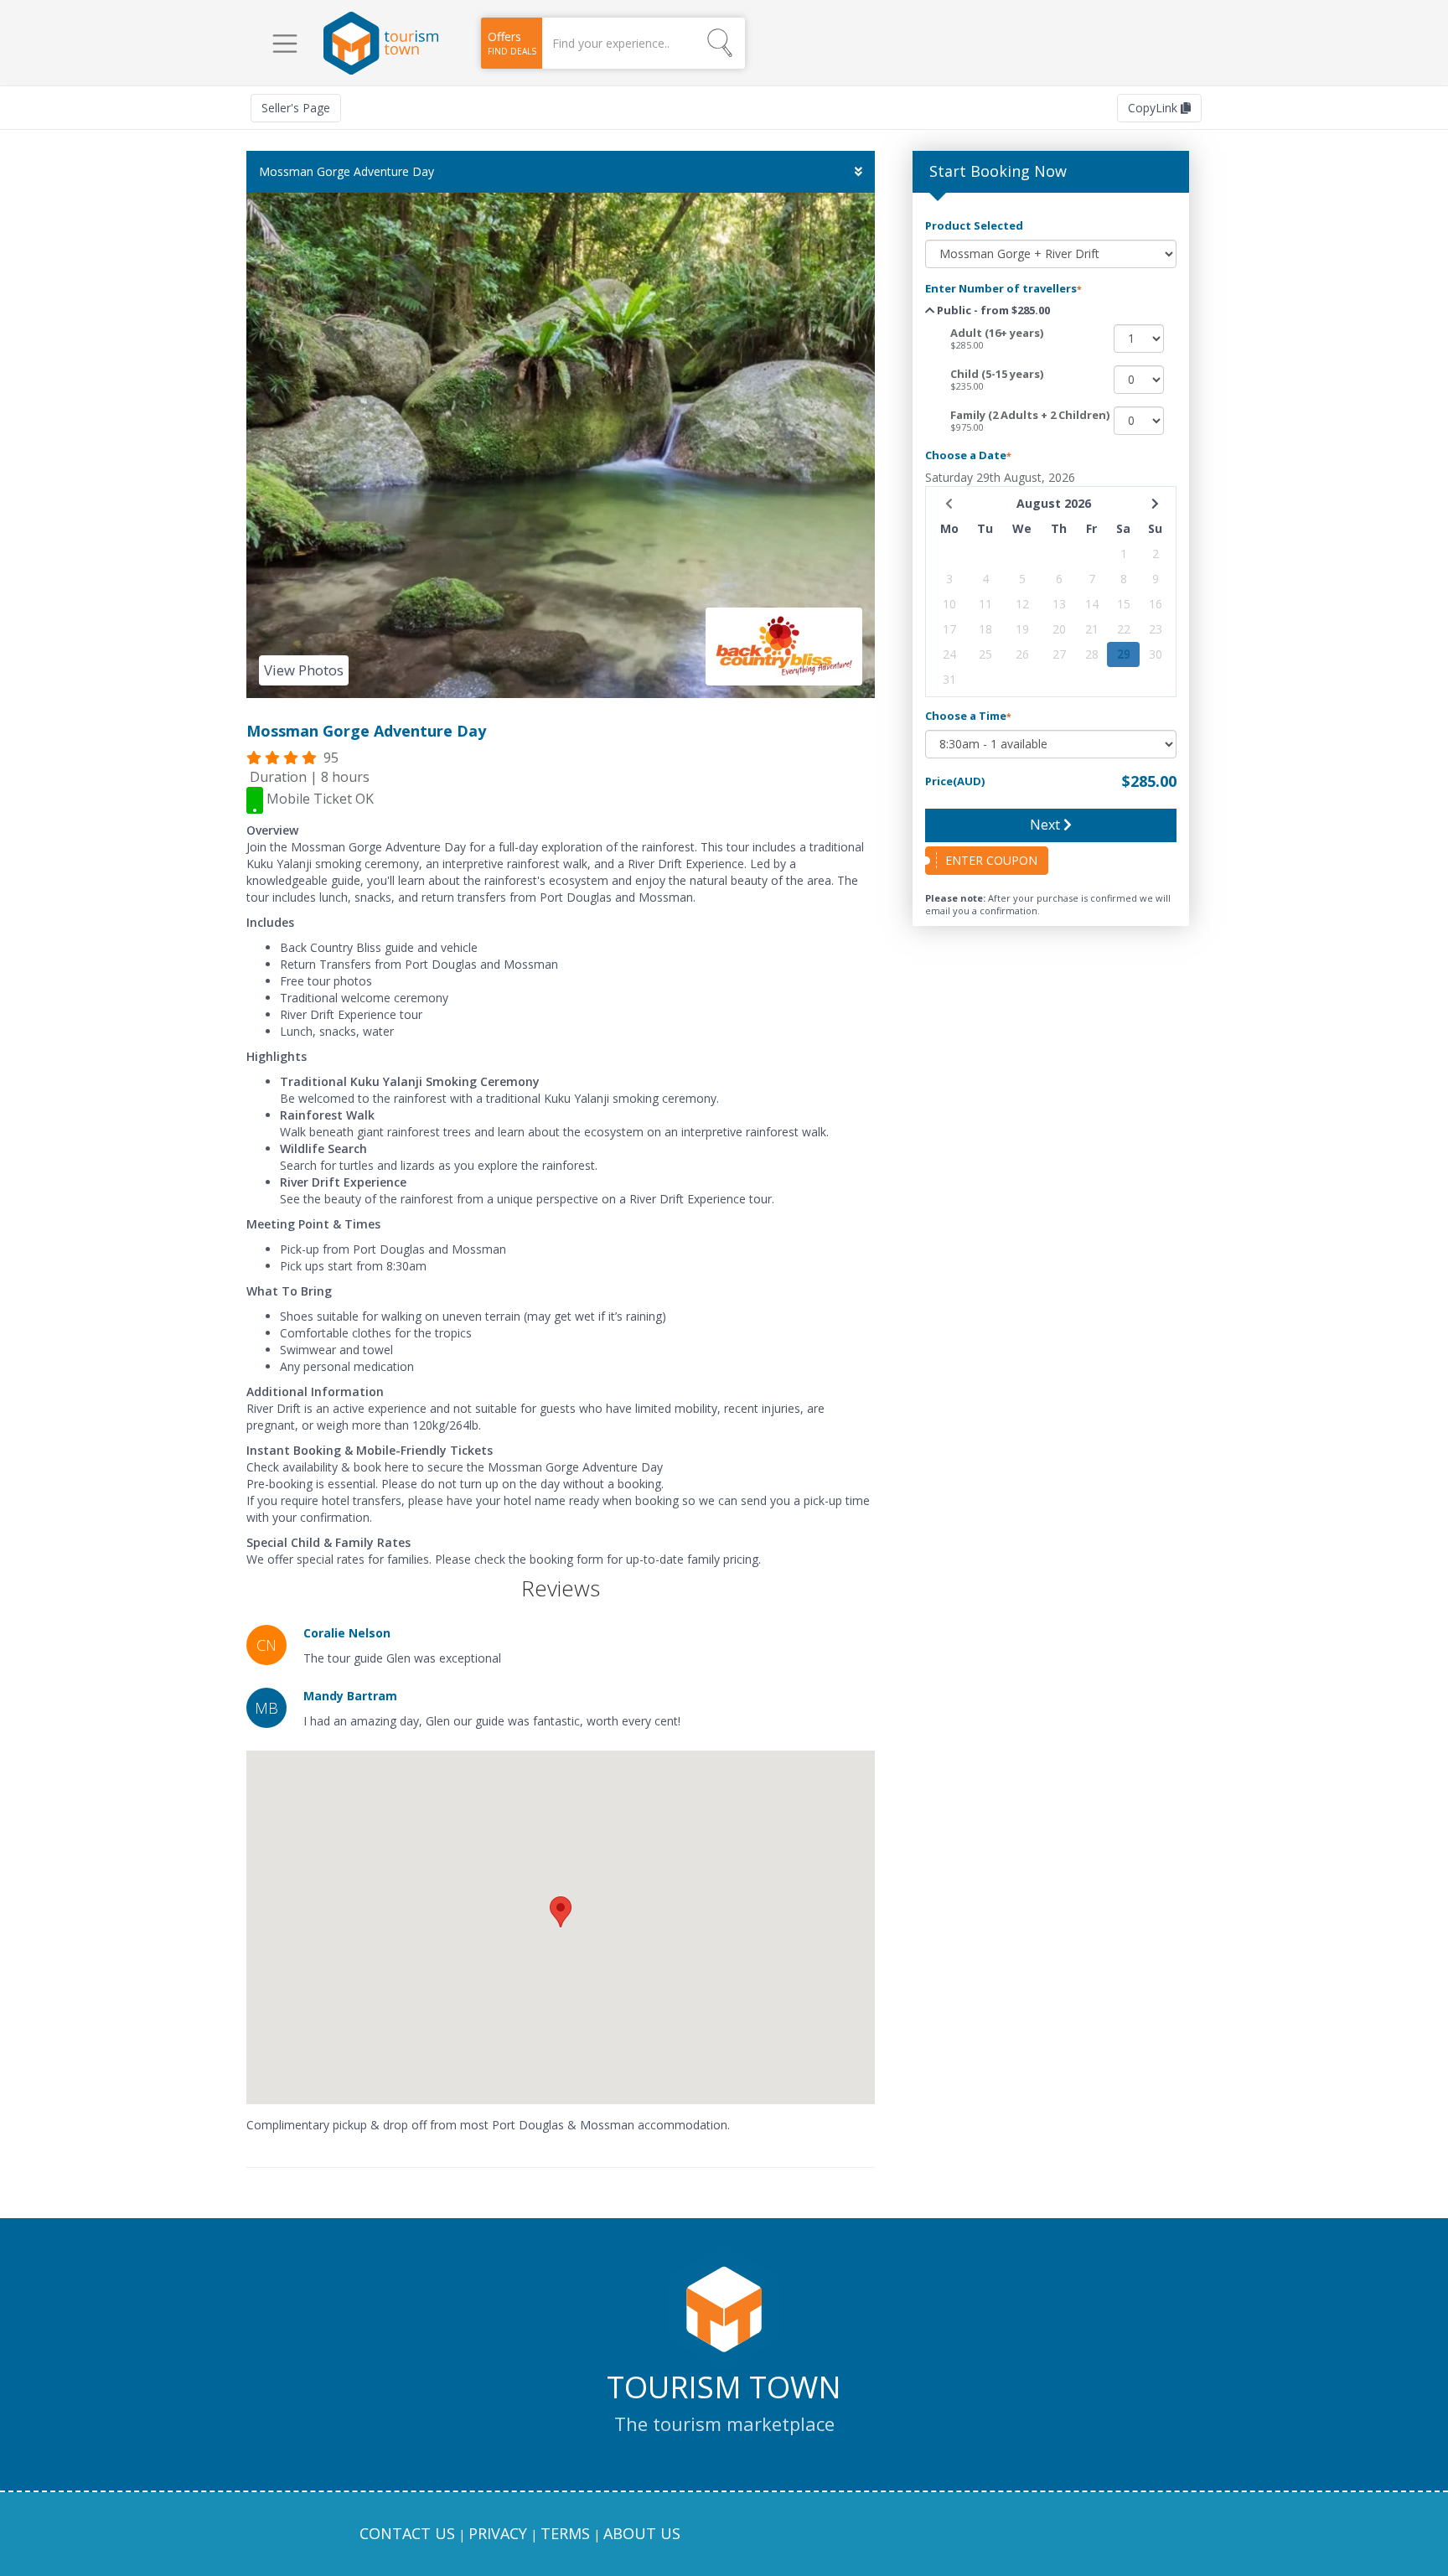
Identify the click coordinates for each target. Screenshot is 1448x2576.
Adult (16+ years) (997, 333)
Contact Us (407, 2533)
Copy (1154, 108)
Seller (296, 108)
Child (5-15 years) (997, 374)
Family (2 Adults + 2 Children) (1030, 415)
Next (1047, 825)
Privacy (498, 2533)
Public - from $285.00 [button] (992, 310)
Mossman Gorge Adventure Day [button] (346, 171)
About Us (642, 2533)
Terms (565, 2533)
